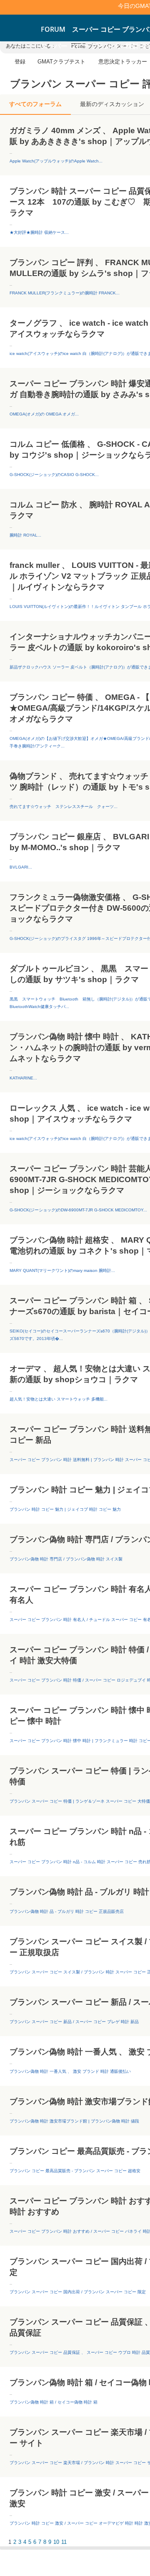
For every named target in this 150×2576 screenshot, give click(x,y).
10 (56, 2542)
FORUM (53, 29)
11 (64, 2542)
